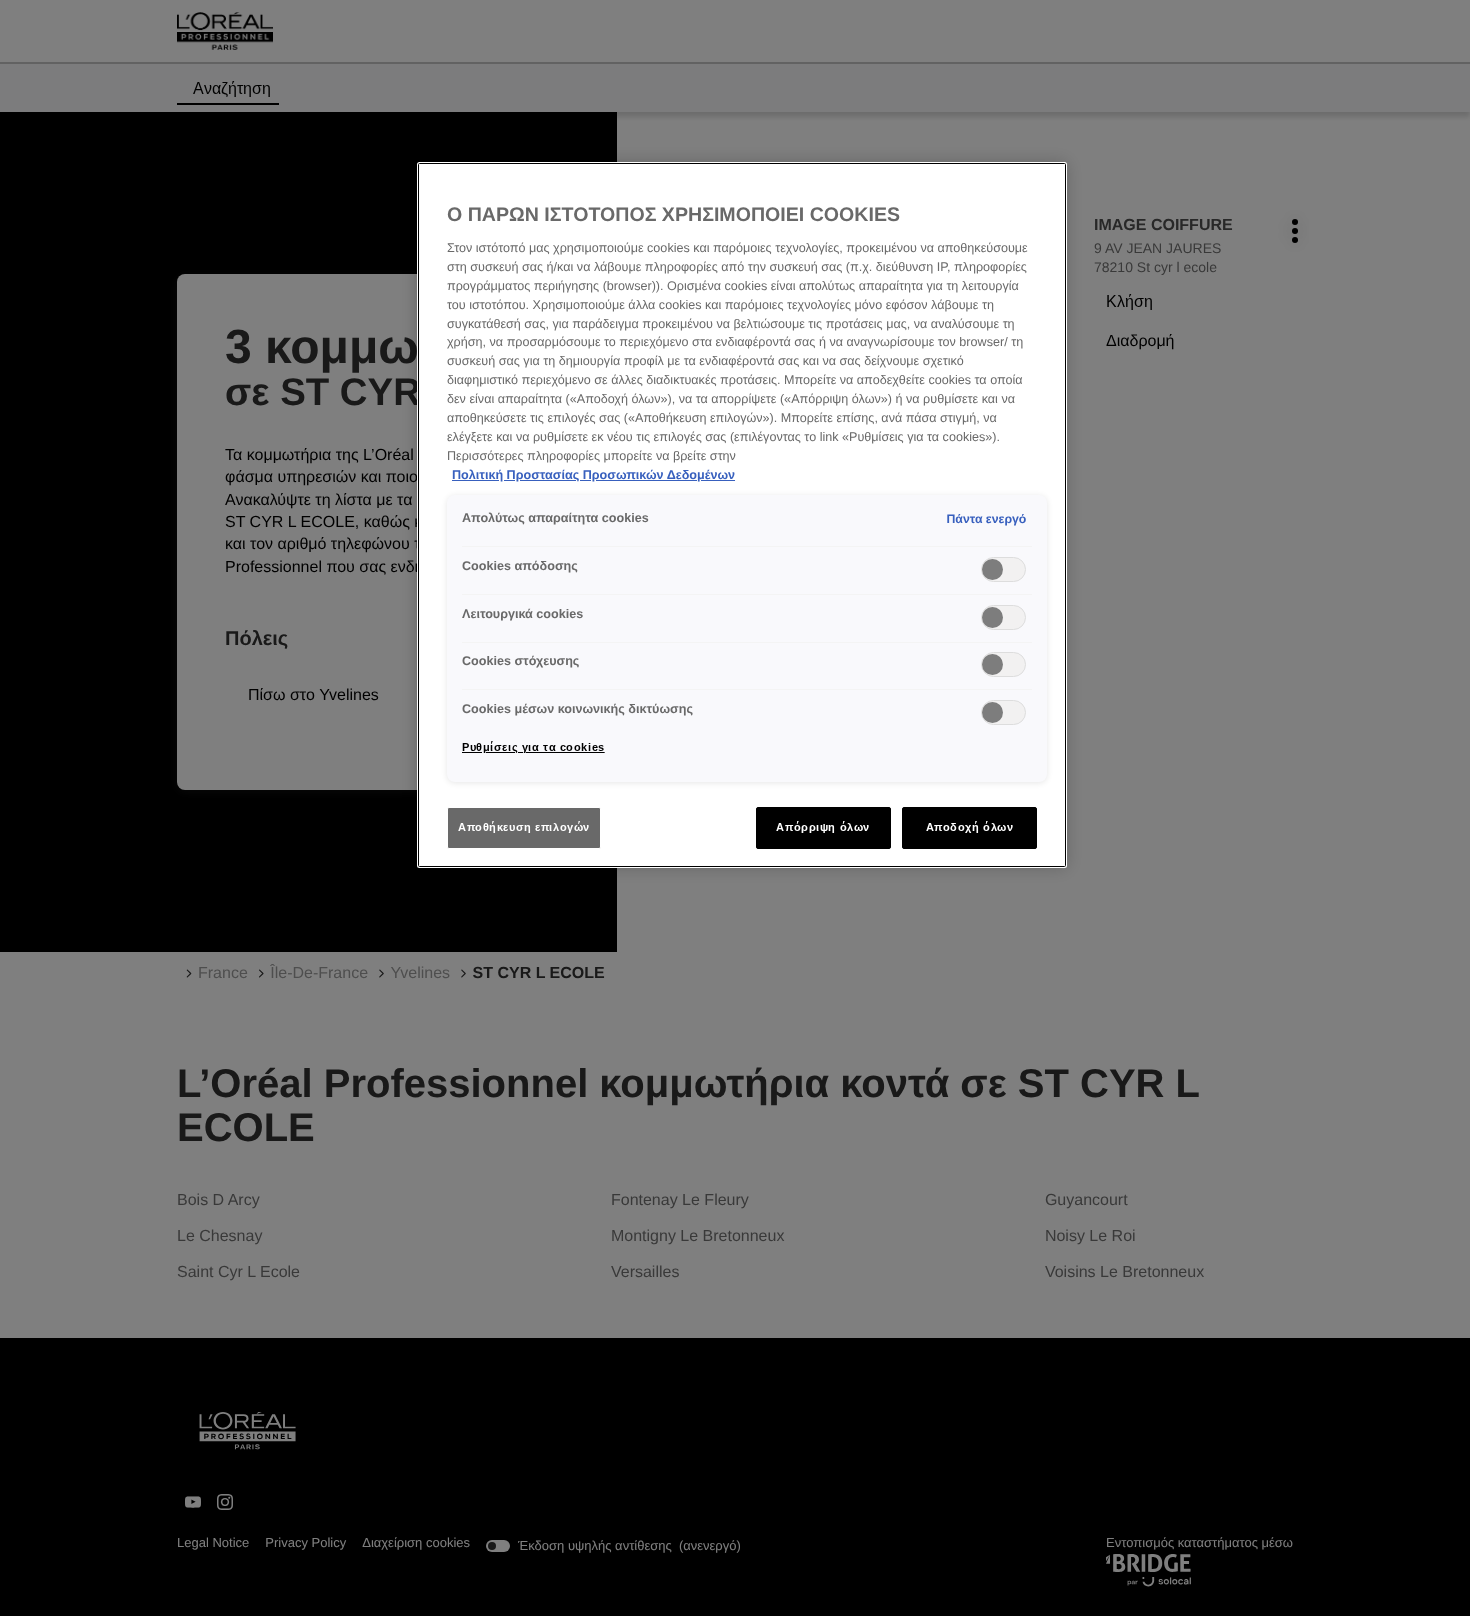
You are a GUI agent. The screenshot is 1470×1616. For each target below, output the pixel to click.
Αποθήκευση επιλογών (524, 827)
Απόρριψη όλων (822, 827)
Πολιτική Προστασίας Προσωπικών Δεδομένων (593, 475)
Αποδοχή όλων (970, 827)
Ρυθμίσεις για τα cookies (533, 747)
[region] (742, 515)
